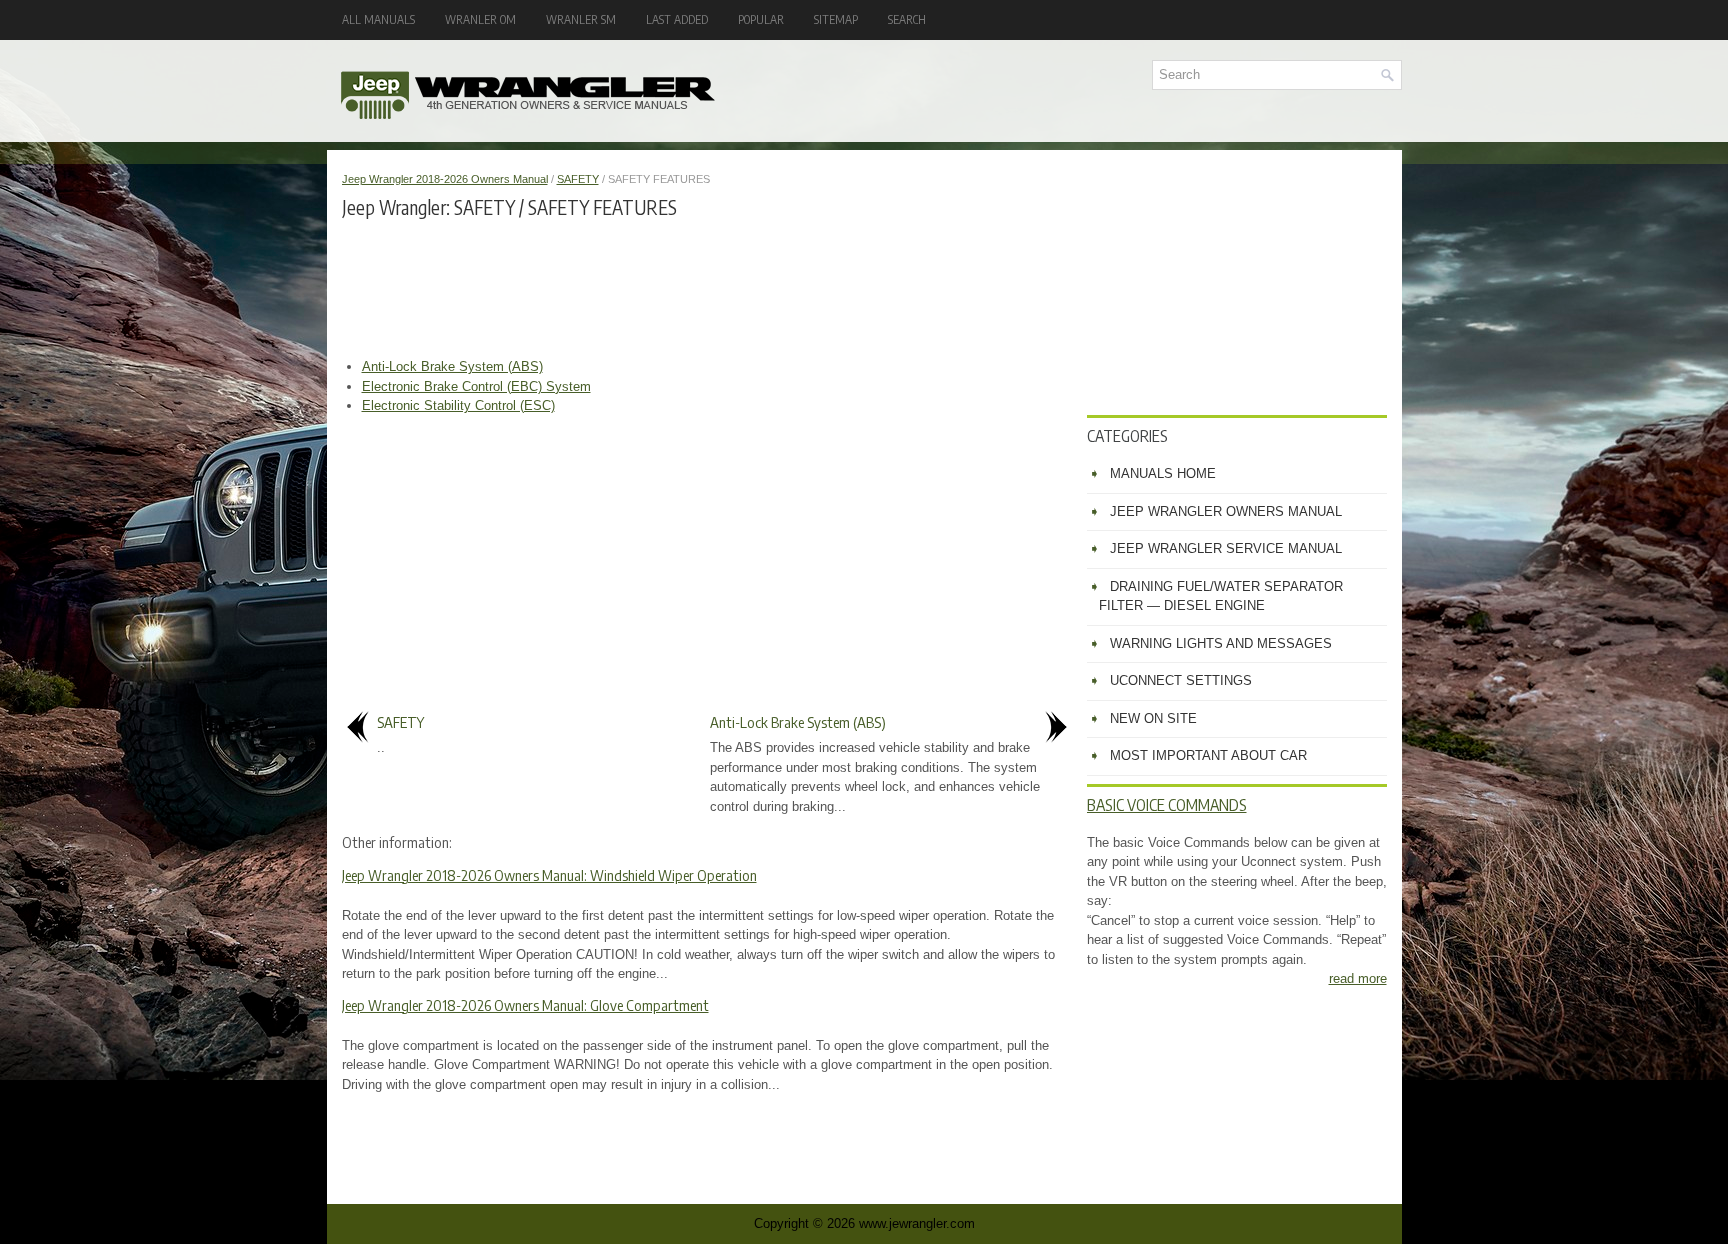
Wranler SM (581, 19)
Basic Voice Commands (1167, 805)
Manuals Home (1163, 473)
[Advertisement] (707, 287)
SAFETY (578, 179)
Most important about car (1208, 755)
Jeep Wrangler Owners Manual (1226, 511)
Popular (761, 19)
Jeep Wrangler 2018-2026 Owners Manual (445, 179)
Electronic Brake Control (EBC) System (476, 386)
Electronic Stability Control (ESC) (458, 405)
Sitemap (836, 19)
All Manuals (378, 19)
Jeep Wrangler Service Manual (1226, 548)
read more (1358, 978)
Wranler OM (480, 19)
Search (907, 19)
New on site (1153, 718)
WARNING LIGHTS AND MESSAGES (1221, 643)
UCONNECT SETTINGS (1181, 680)
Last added (677, 19)
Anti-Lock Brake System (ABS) (452, 366)
